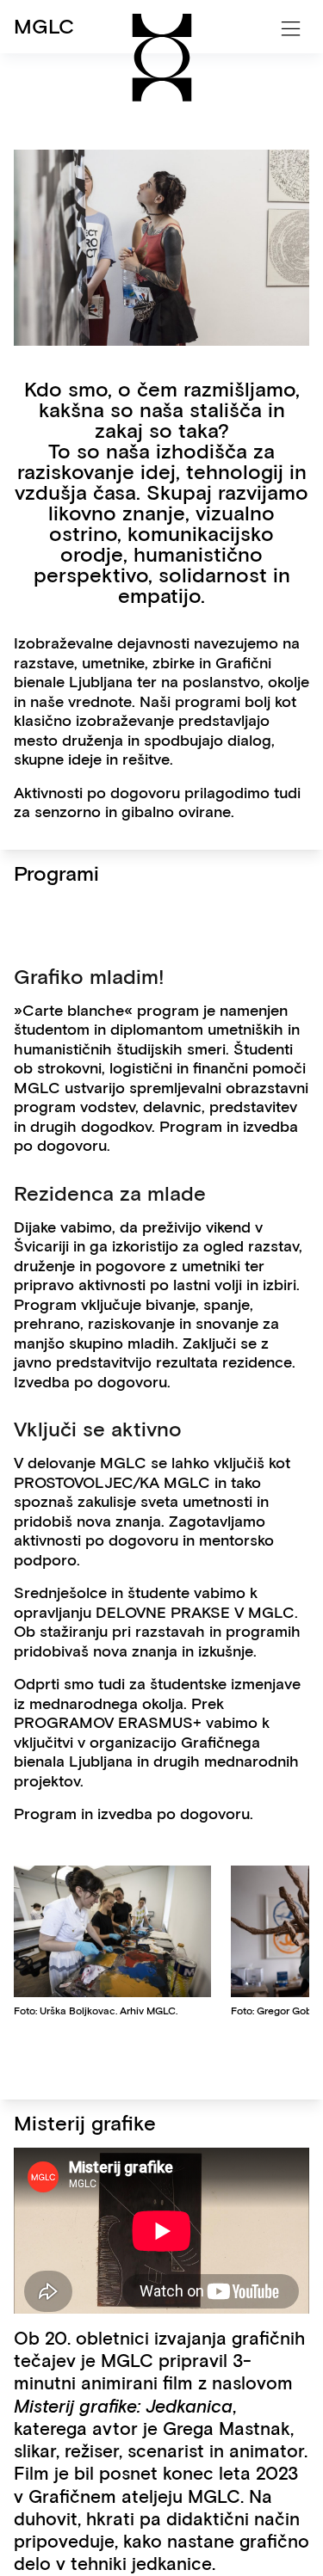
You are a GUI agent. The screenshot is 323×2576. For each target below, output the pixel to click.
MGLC (44, 26)
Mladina (52, 95)
